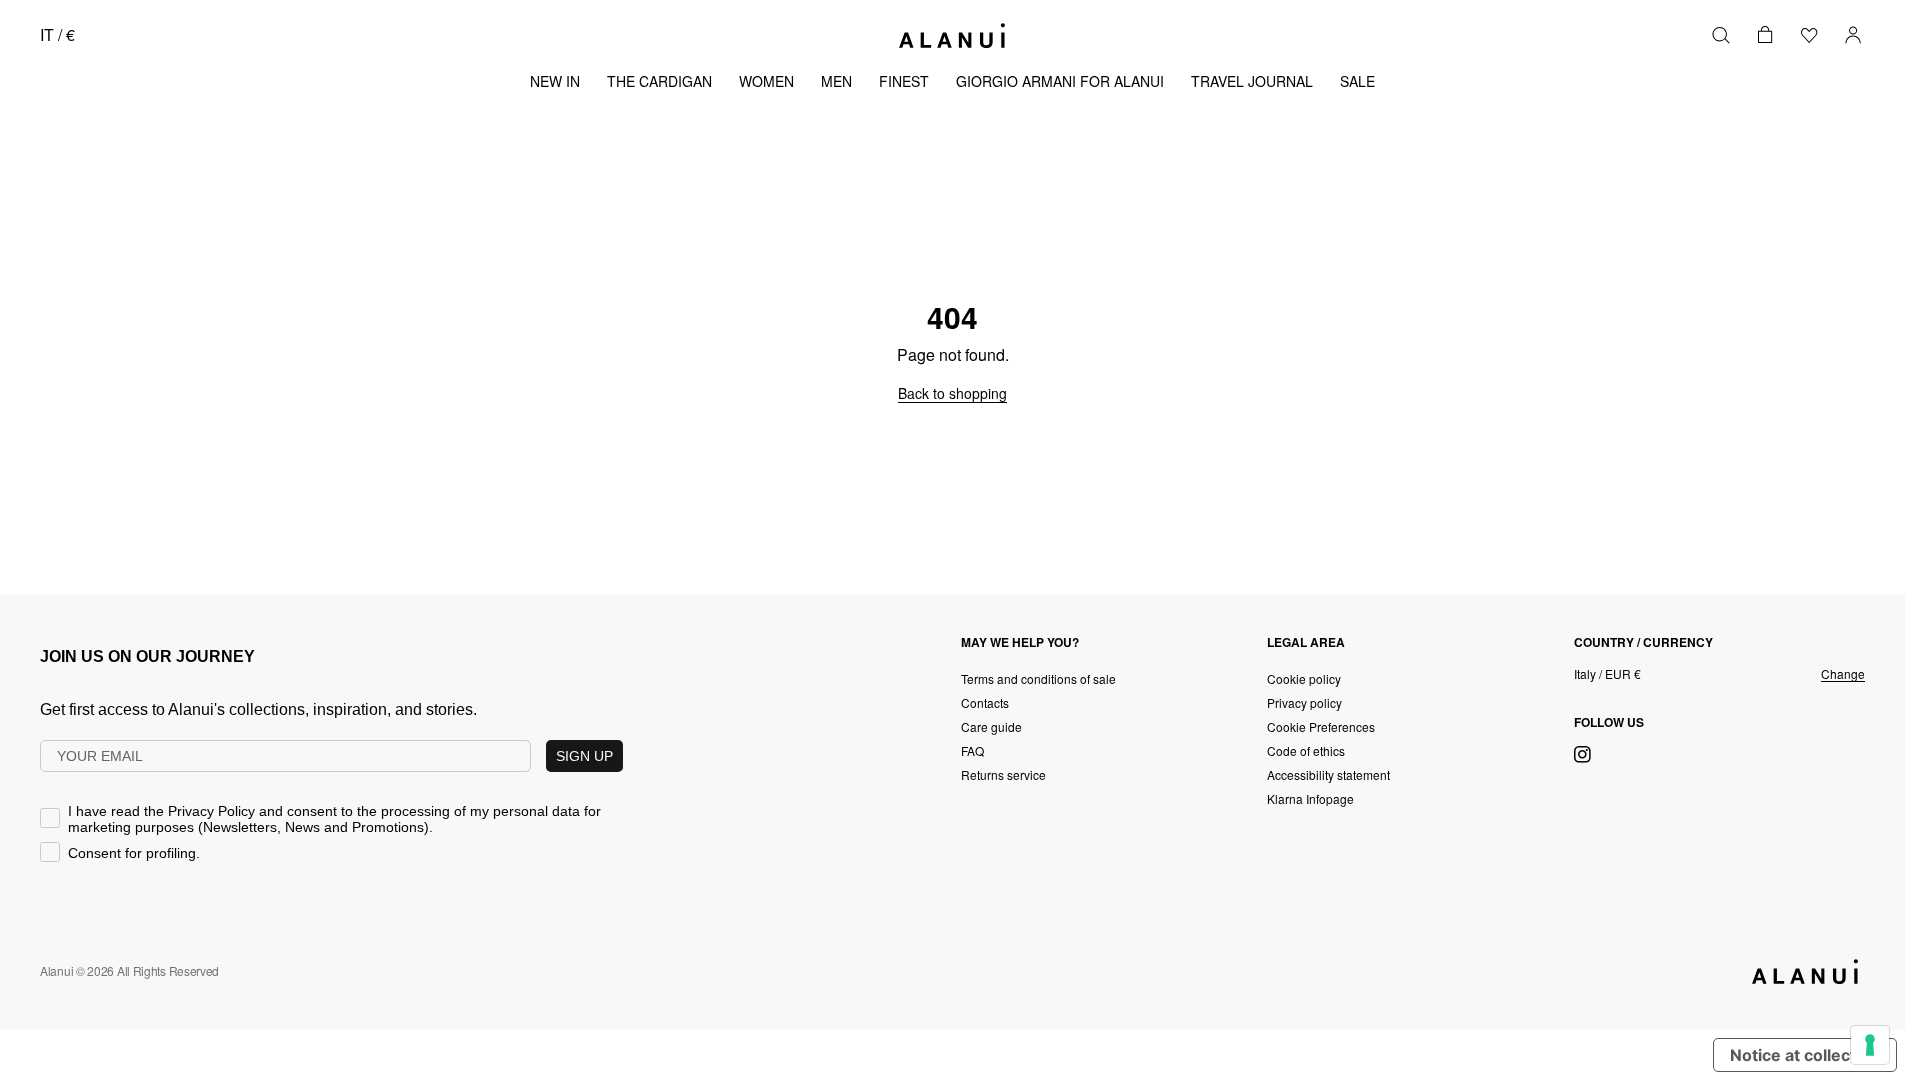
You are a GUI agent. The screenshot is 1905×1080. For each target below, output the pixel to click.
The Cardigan (659, 81)
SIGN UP (584, 756)
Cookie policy (1304, 678)
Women (766, 81)
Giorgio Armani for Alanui (1060, 81)
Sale (1357, 81)
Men (836, 81)
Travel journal (1252, 81)
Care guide (991, 726)
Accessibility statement (1328, 774)
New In (555, 81)
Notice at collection (1805, 1055)
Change (1843, 674)
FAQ (972, 750)
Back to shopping (952, 393)
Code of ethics (1306, 750)
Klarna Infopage (1310, 798)
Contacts (985, 702)
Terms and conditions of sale (1038, 678)
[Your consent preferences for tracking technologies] (1870, 1045)
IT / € (57, 34)
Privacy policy (1304, 702)
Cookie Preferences (1321, 726)
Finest (904, 81)
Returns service (1003, 774)
